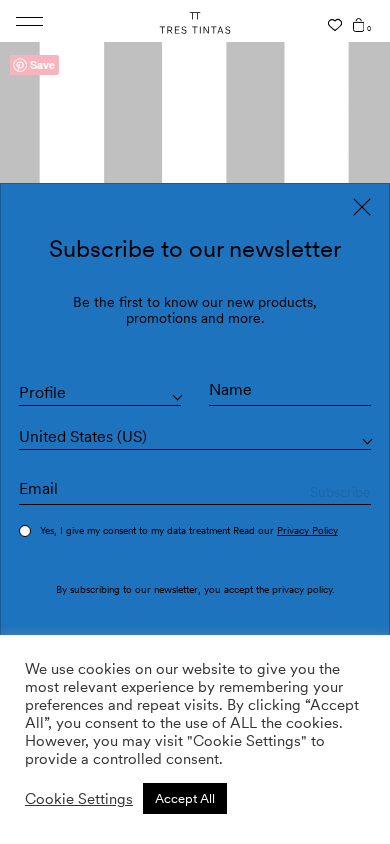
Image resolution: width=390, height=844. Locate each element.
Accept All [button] (185, 798)
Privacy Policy (307, 530)
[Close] (362, 207)
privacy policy (302, 589)
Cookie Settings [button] (79, 799)
